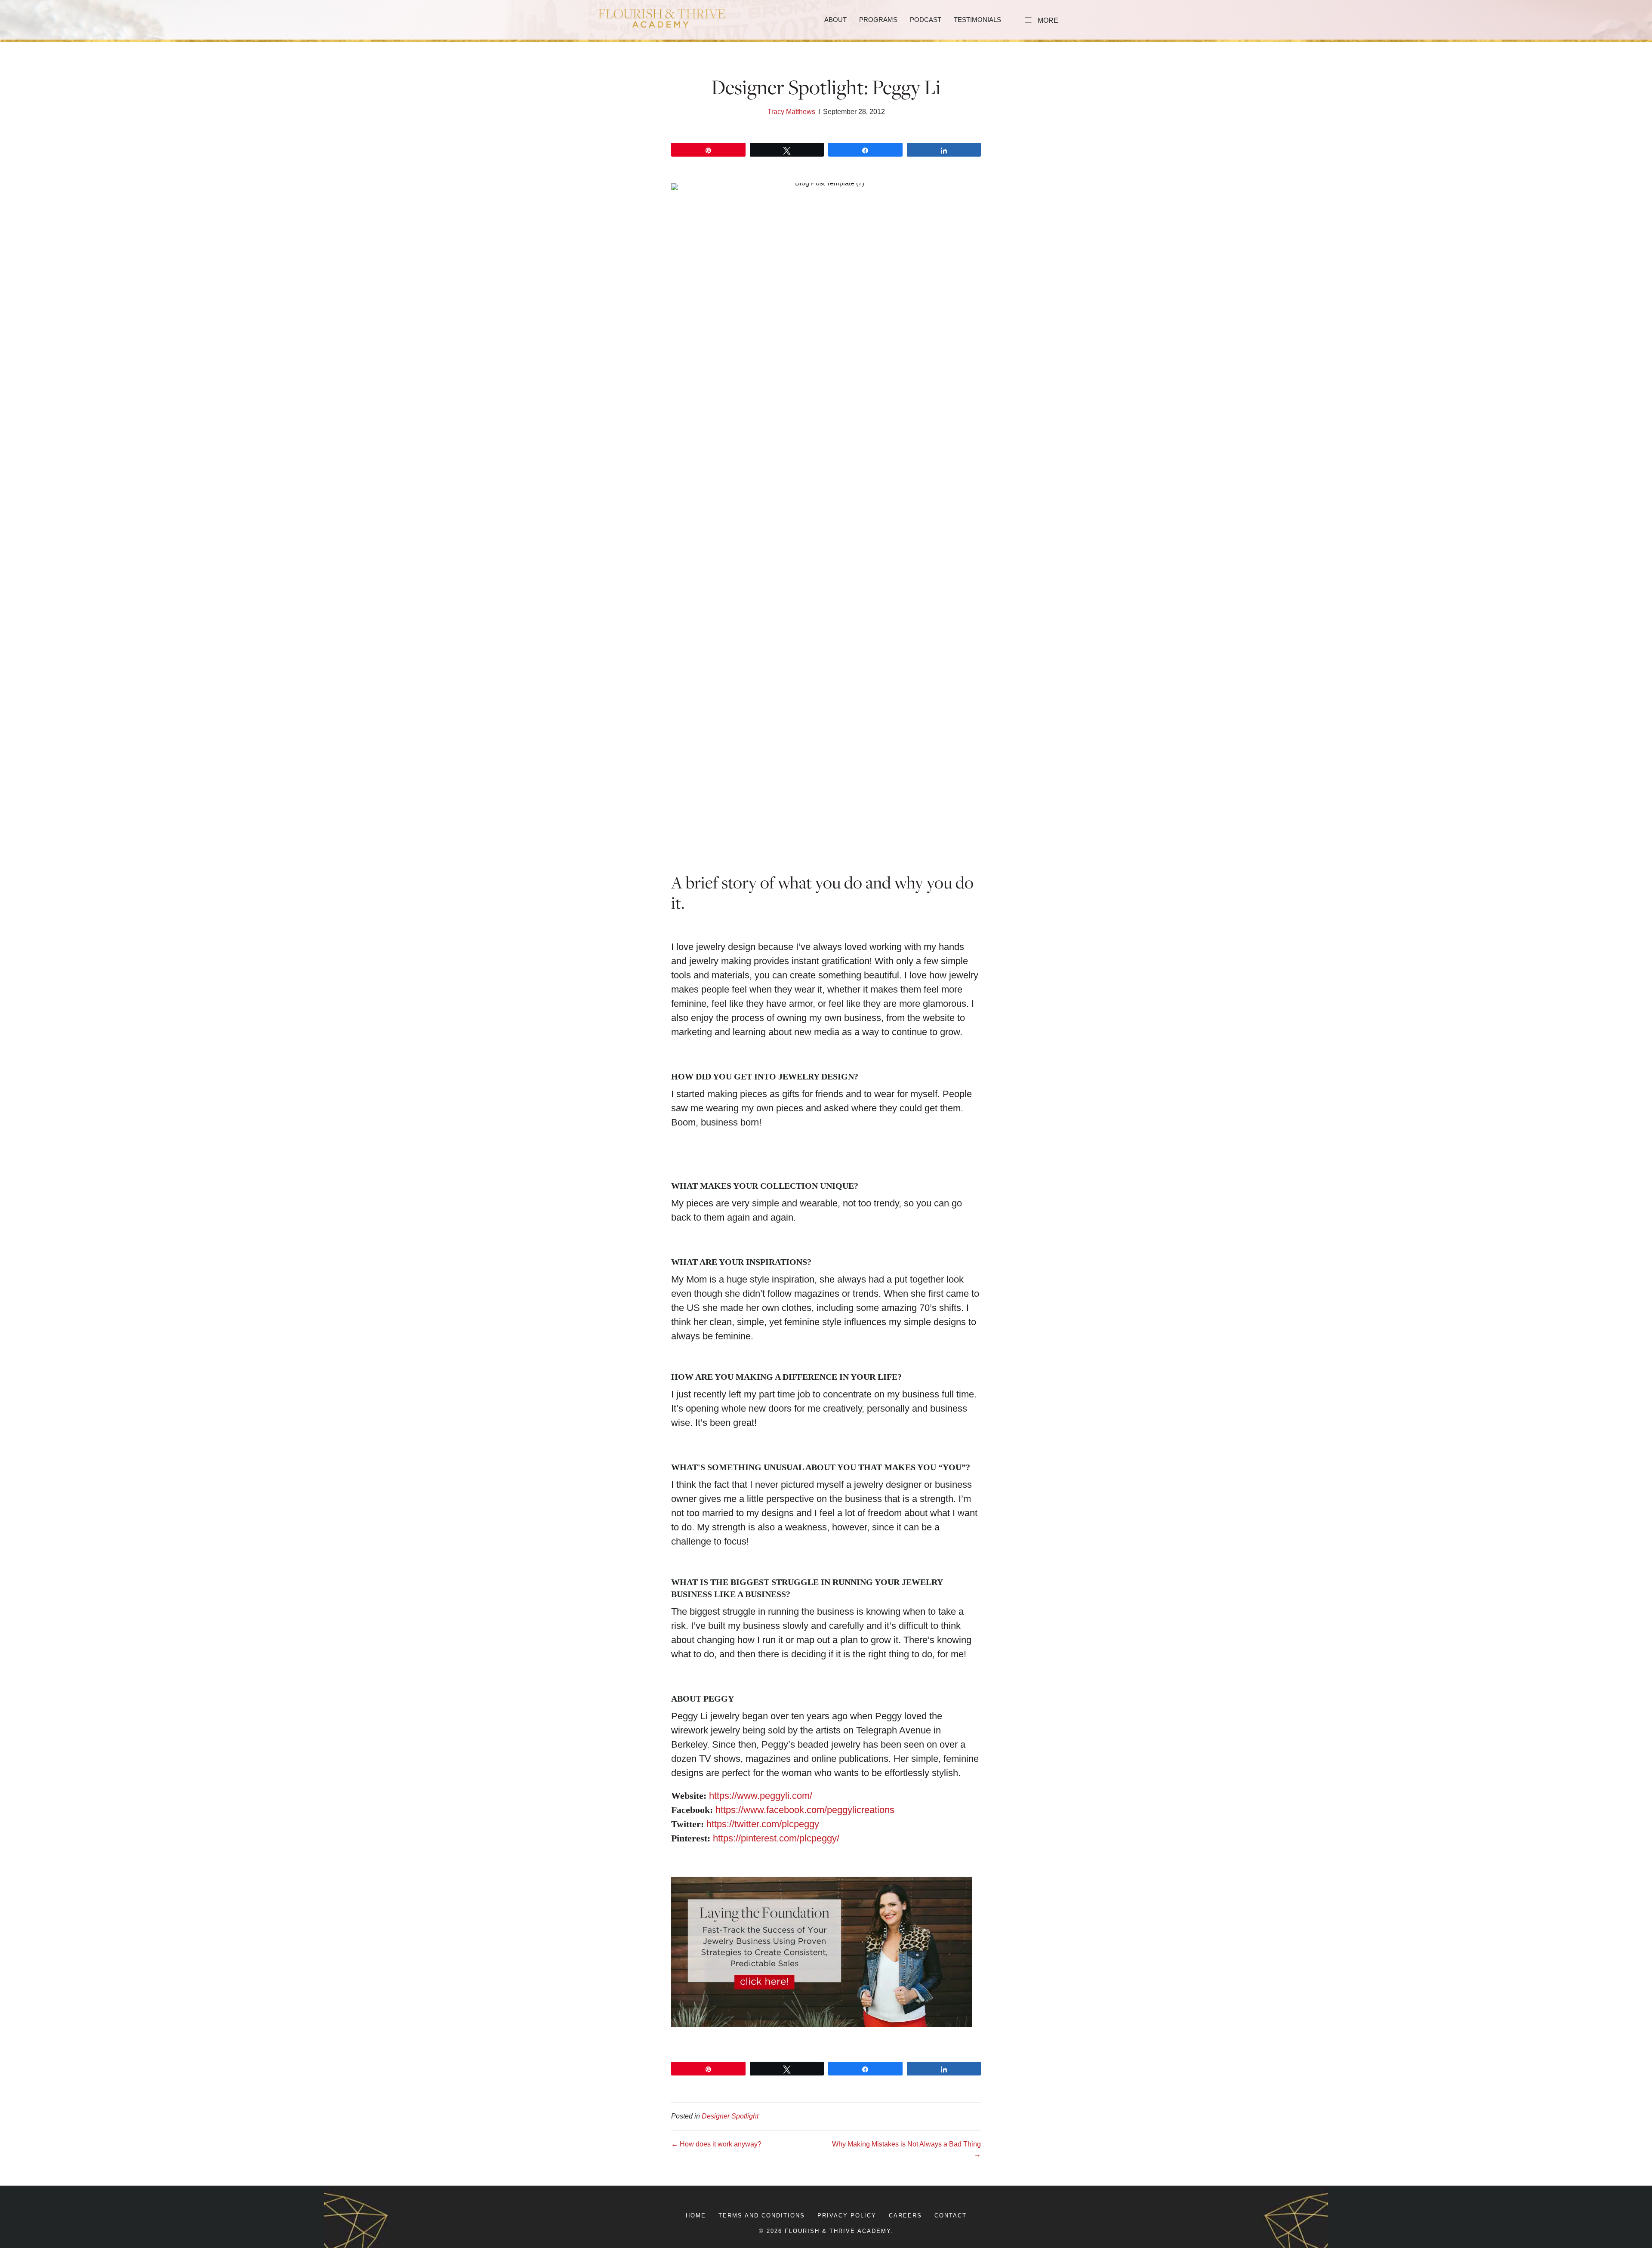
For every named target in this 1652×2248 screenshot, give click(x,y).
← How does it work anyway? (716, 2144)
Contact (951, 2216)
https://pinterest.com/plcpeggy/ (776, 1838)
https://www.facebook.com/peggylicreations (805, 1810)
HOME (696, 2216)
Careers (905, 2216)
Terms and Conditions (762, 2216)
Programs (878, 20)
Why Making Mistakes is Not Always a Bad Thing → (906, 2149)
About (835, 20)
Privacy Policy (847, 2216)
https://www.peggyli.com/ (761, 1796)
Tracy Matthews (791, 112)
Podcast (926, 20)
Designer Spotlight (730, 2116)
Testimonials (977, 20)
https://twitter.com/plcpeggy (763, 1824)
